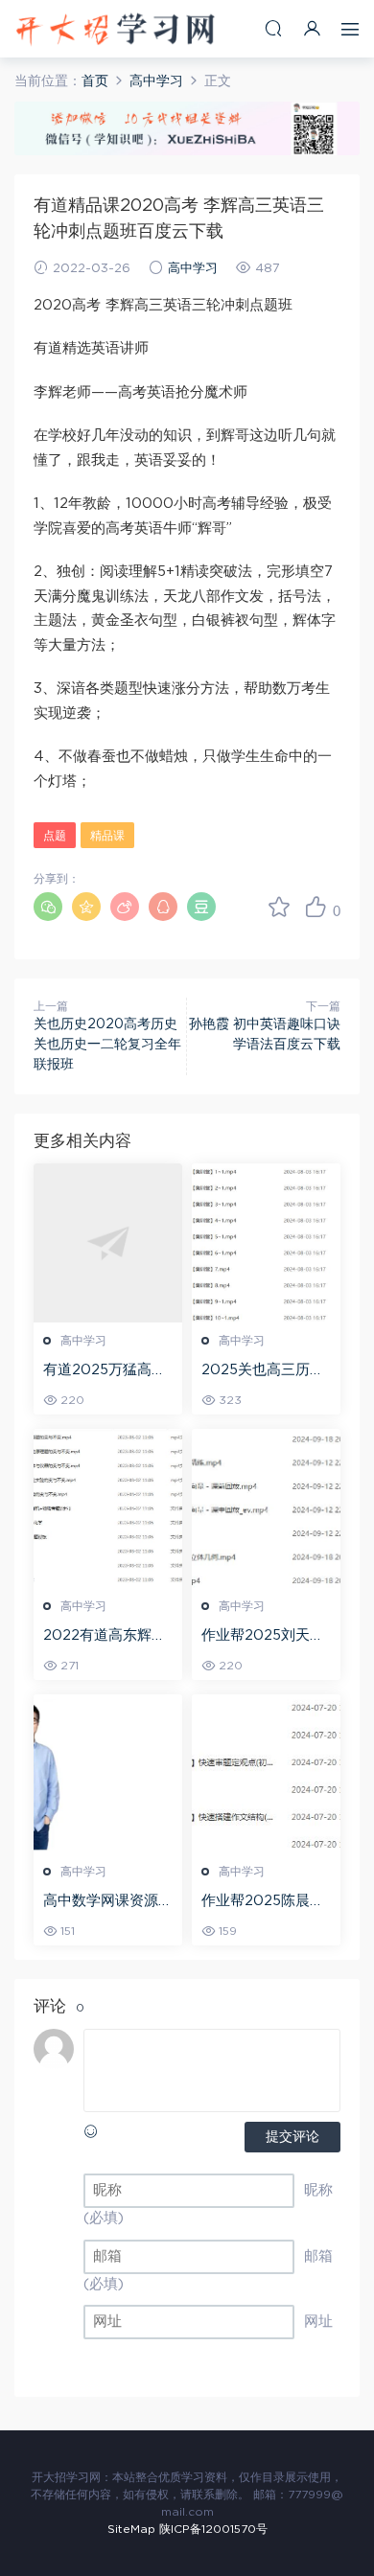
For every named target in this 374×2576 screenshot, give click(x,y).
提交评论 (292, 2137)
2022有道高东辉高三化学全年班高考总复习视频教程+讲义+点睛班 (108, 1637)
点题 (55, 836)
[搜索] (273, 28)
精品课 (107, 836)
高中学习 (193, 269)
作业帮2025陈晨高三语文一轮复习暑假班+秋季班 (266, 1902)
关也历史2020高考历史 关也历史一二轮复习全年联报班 (107, 1045)
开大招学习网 (115, 29)
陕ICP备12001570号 (213, 2529)
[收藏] (279, 907)
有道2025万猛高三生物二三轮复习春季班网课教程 (108, 1371)
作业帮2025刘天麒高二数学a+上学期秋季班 (263, 1637)
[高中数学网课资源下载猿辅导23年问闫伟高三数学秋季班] (108, 1774)
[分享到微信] (48, 907)
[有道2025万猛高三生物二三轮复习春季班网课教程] (108, 1243)
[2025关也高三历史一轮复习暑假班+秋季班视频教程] (266, 1243)
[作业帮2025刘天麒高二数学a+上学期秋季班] (266, 1508)
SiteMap (131, 2529)
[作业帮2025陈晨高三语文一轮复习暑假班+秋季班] (266, 1774)
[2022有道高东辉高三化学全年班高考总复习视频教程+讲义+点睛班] (108, 1508)
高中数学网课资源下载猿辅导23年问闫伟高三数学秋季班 (108, 1902)
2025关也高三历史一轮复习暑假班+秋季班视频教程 (263, 1371)
